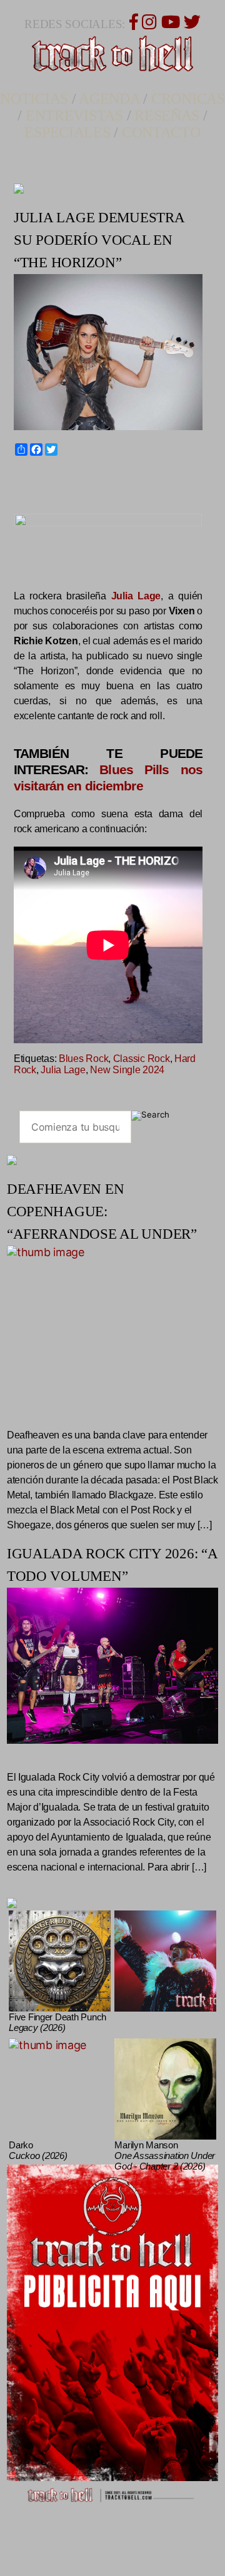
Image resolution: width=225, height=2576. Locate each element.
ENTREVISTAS (74, 116)
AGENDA (109, 99)
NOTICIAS (34, 99)
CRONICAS (188, 99)
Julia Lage (63, 1070)
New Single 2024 (127, 1070)
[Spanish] (50, 478)
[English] (27, 478)
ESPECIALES (67, 132)
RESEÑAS (167, 116)
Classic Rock (142, 1059)
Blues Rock (83, 1059)
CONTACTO (161, 132)
